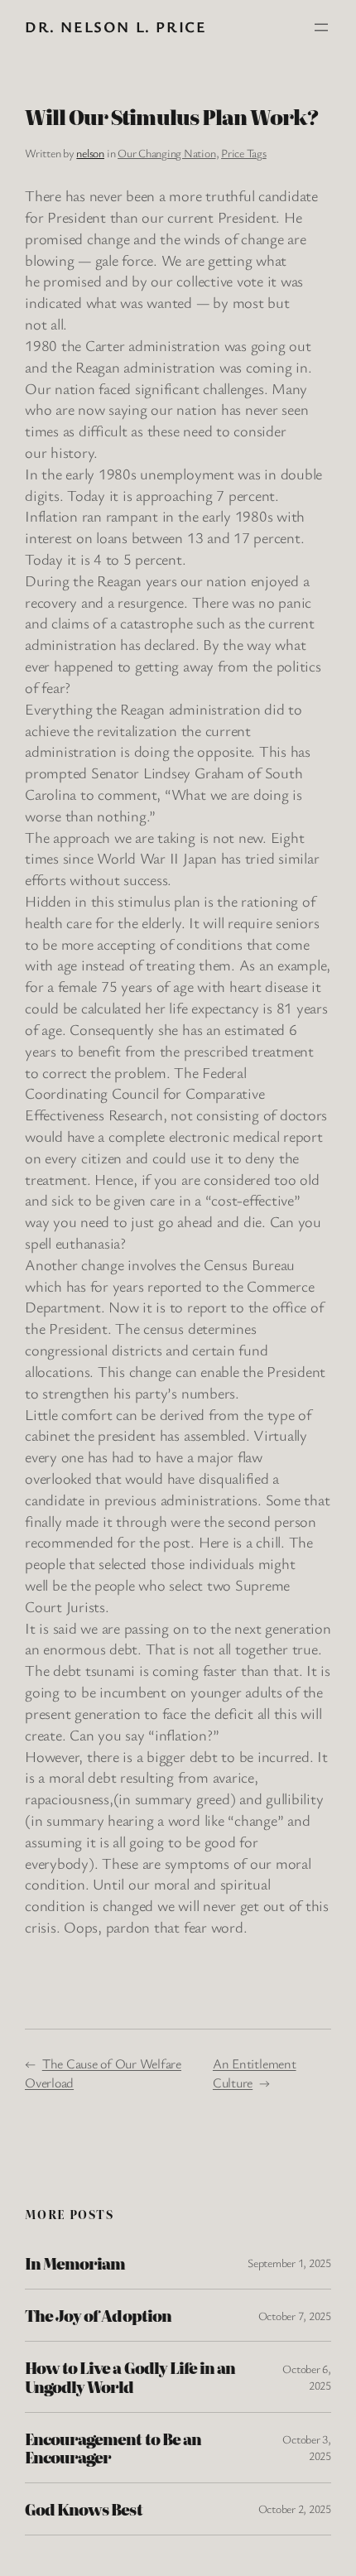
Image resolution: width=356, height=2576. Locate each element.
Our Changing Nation (166, 153)
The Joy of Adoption (98, 2315)
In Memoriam (75, 2263)
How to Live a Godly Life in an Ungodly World (130, 2376)
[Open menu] (321, 27)
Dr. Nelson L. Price (115, 26)
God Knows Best (84, 2509)
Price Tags (244, 153)
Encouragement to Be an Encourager (113, 2448)
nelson (90, 153)
